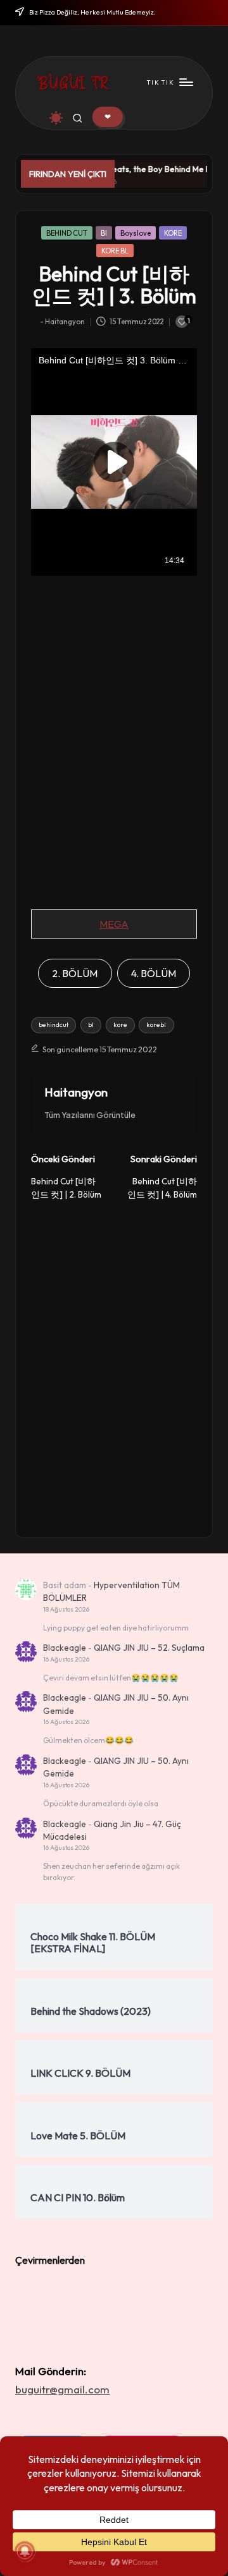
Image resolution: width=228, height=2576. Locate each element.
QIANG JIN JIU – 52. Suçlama (149, 1648)
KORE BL (115, 251)
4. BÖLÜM (154, 973)
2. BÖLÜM (75, 973)
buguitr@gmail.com (62, 2389)
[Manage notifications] (25, 2551)
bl (91, 1025)
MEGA (114, 924)
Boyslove (136, 233)
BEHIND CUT (67, 233)
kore (120, 1025)
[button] (108, 117)
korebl (156, 1025)
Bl (104, 233)
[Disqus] (114, 1359)
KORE (173, 233)
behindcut (54, 1025)
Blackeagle (65, 1648)
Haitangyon (76, 1092)
